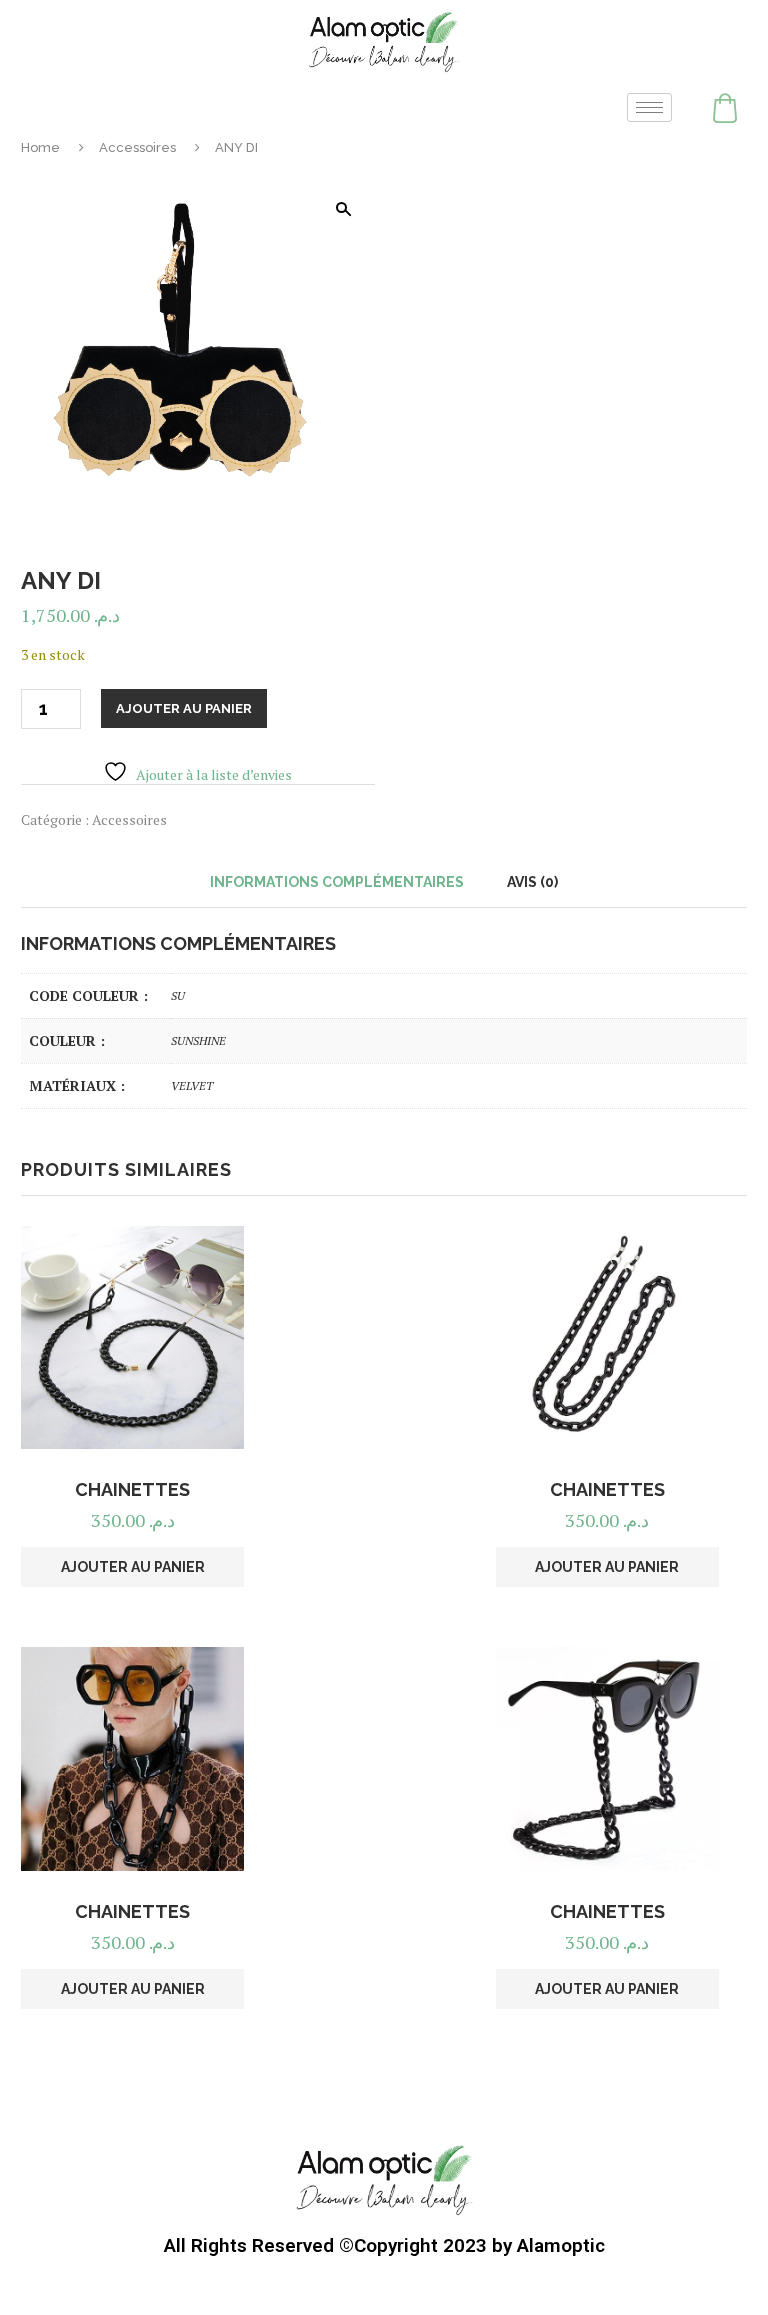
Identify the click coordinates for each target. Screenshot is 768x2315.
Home (40, 147)
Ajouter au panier (184, 708)
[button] (343, 209)
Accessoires (137, 147)
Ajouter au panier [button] (133, 1567)
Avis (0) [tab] (532, 882)
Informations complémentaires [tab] (337, 882)
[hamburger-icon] (649, 107)
